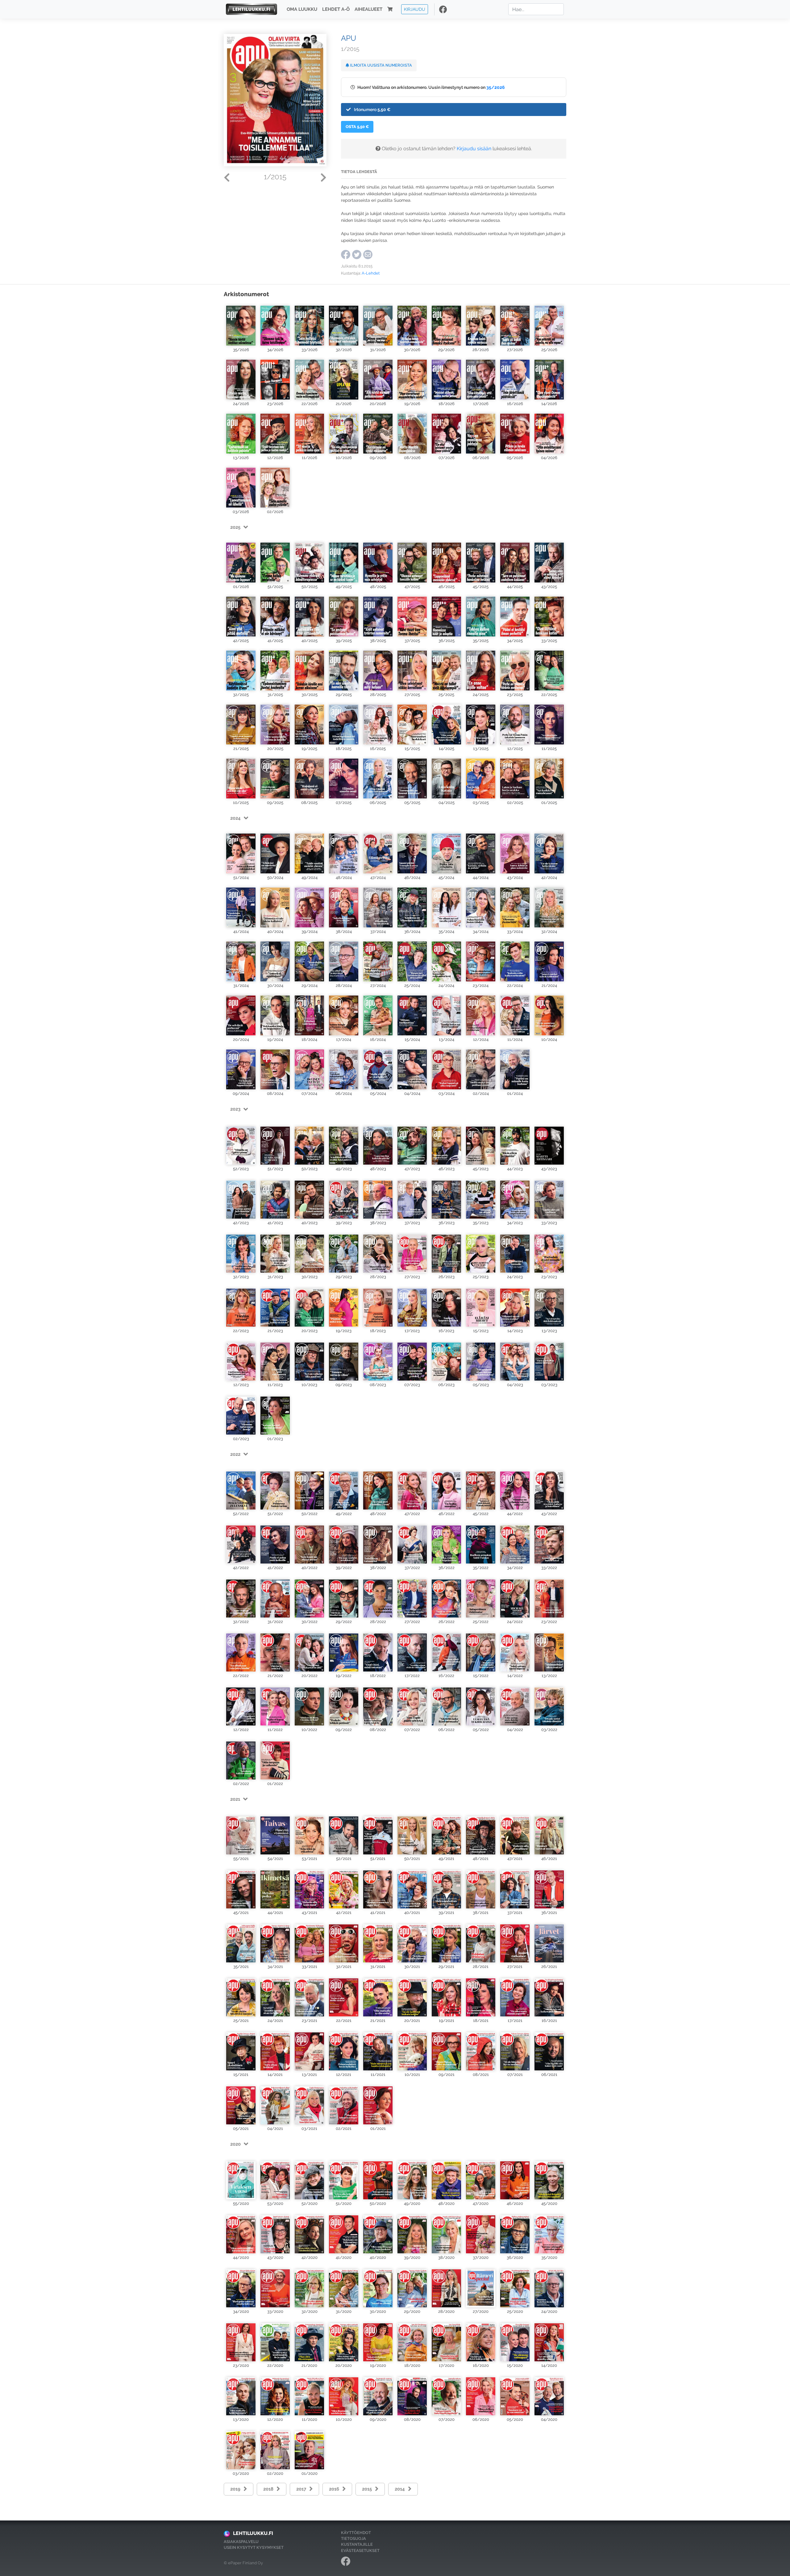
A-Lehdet (371, 273)
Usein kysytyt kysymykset (254, 2547)
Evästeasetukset (360, 2551)
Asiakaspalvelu (241, 2542)
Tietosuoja (353, 2539)
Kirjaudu (415, 9)
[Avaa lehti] (241, 324)
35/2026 (496, 87)
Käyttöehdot (356, 2533)
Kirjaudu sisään (474, 149)
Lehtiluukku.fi (253, 2533)
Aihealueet (368, 9)
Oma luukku (302, 9)
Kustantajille (357, 2544)
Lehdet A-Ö (336, 9)
